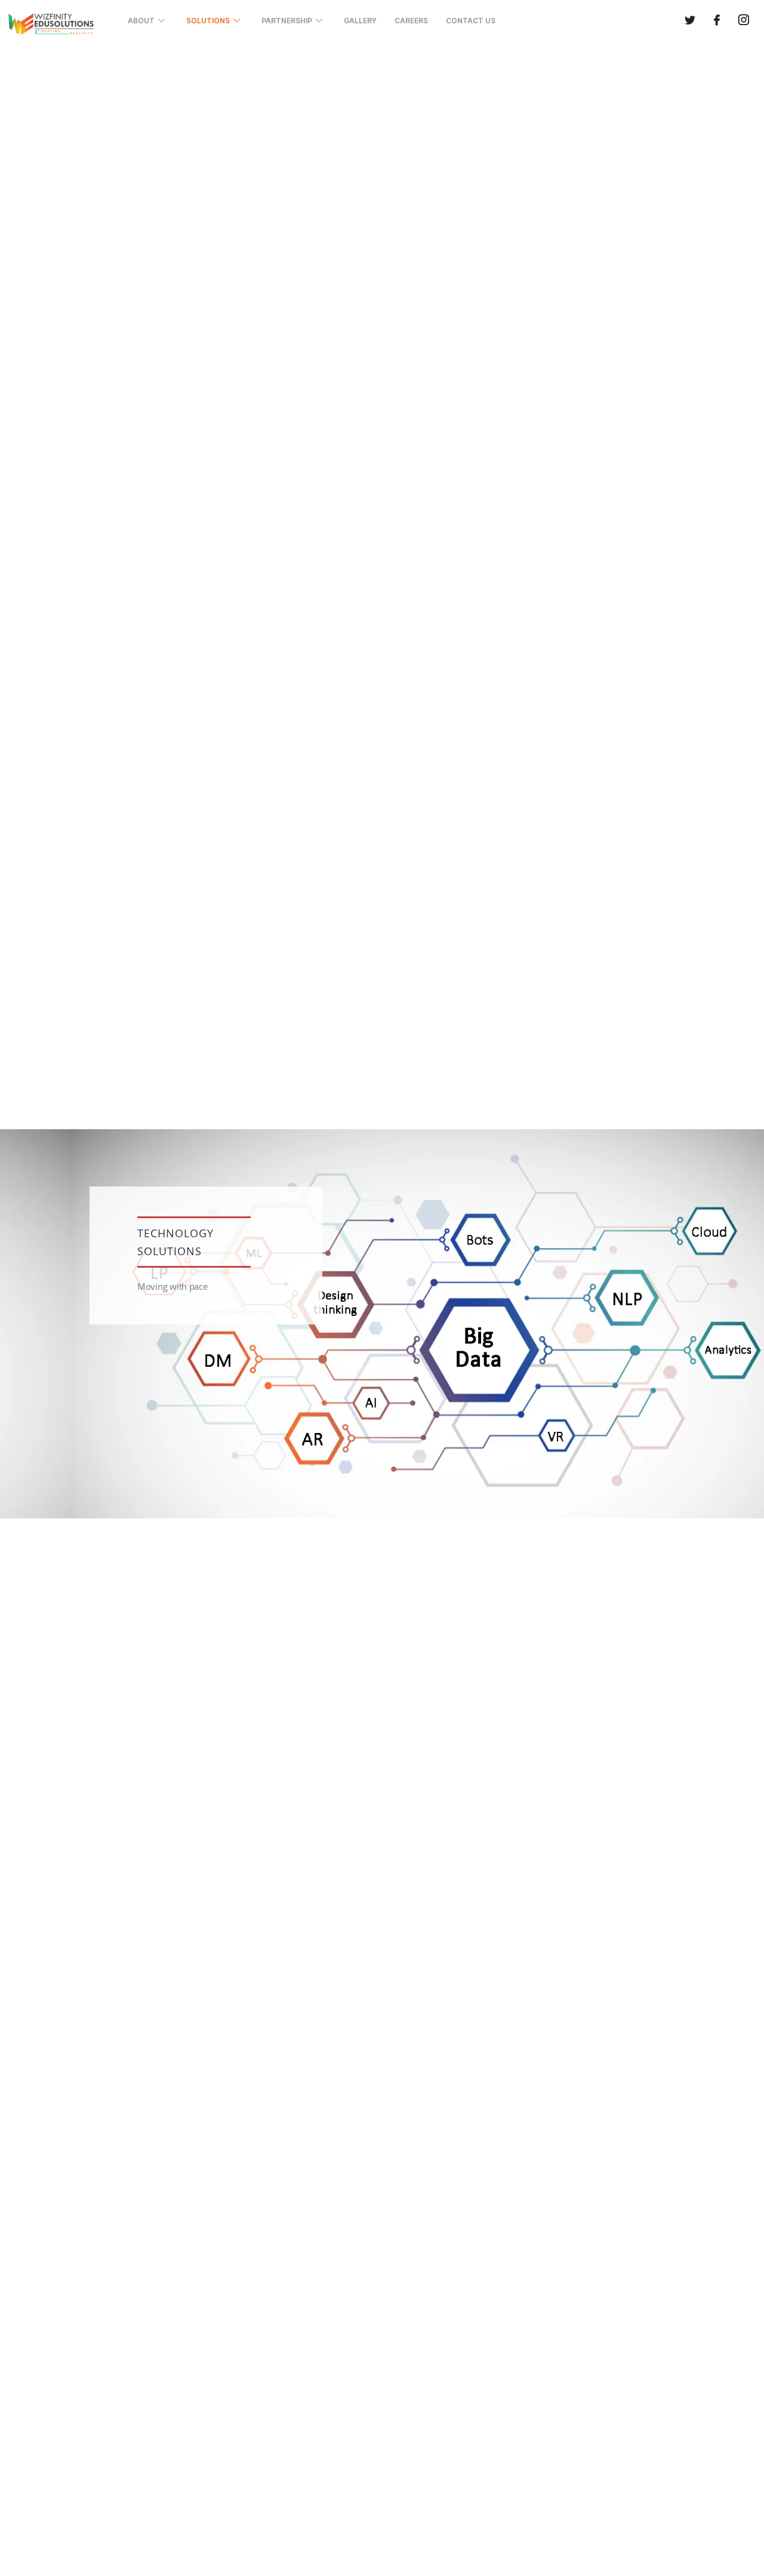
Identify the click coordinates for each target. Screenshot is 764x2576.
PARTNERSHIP (287, 21)
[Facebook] (717, 21)
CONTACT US (471, 21)
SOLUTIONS (208, 21)
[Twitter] (690, 21)
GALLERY (360, 21)
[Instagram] (744, 21)
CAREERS (411, 21)
